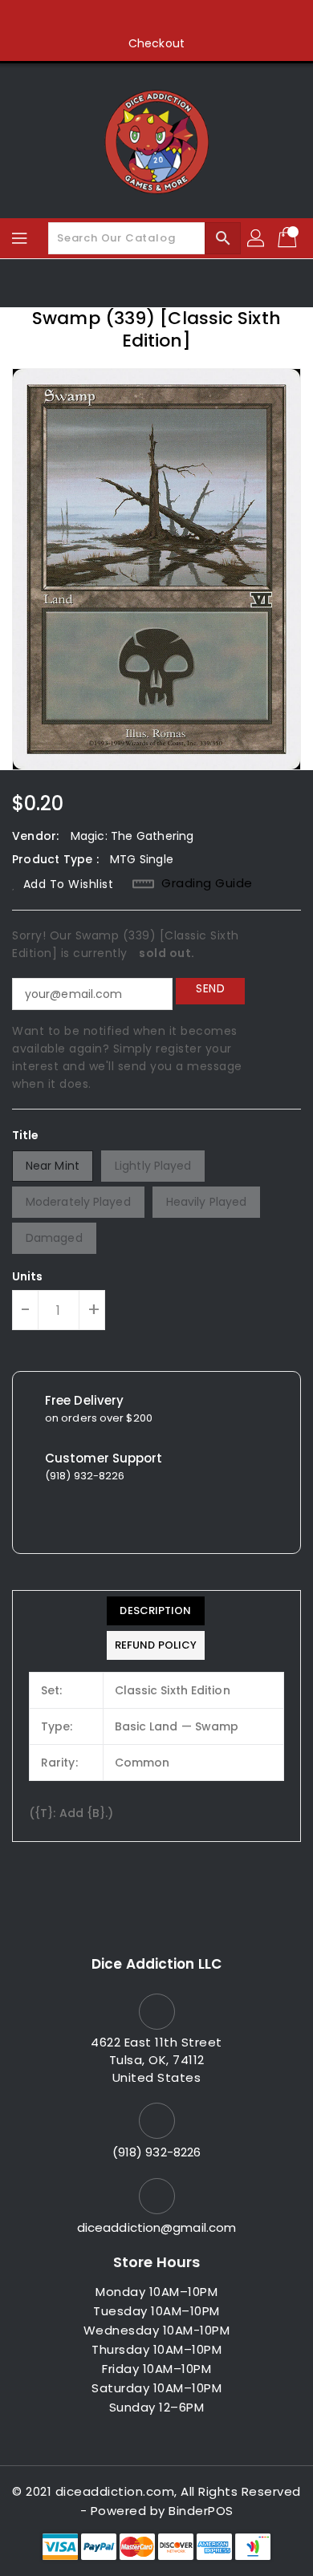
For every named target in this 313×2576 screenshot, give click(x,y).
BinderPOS (201, 2511)
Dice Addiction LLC (156, 1964)
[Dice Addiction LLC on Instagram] (156, 18)
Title (26, 1135)
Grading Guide (207, 883)
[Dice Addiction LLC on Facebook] (96, 18)
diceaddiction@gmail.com (156, 2227)
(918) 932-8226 (156, 2152)
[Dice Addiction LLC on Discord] (217, 18)
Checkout (156, 43)
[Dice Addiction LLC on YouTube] (187, 18)
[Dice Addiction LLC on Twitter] (126, 18)
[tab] (156, 1611)
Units (28, 1276)
